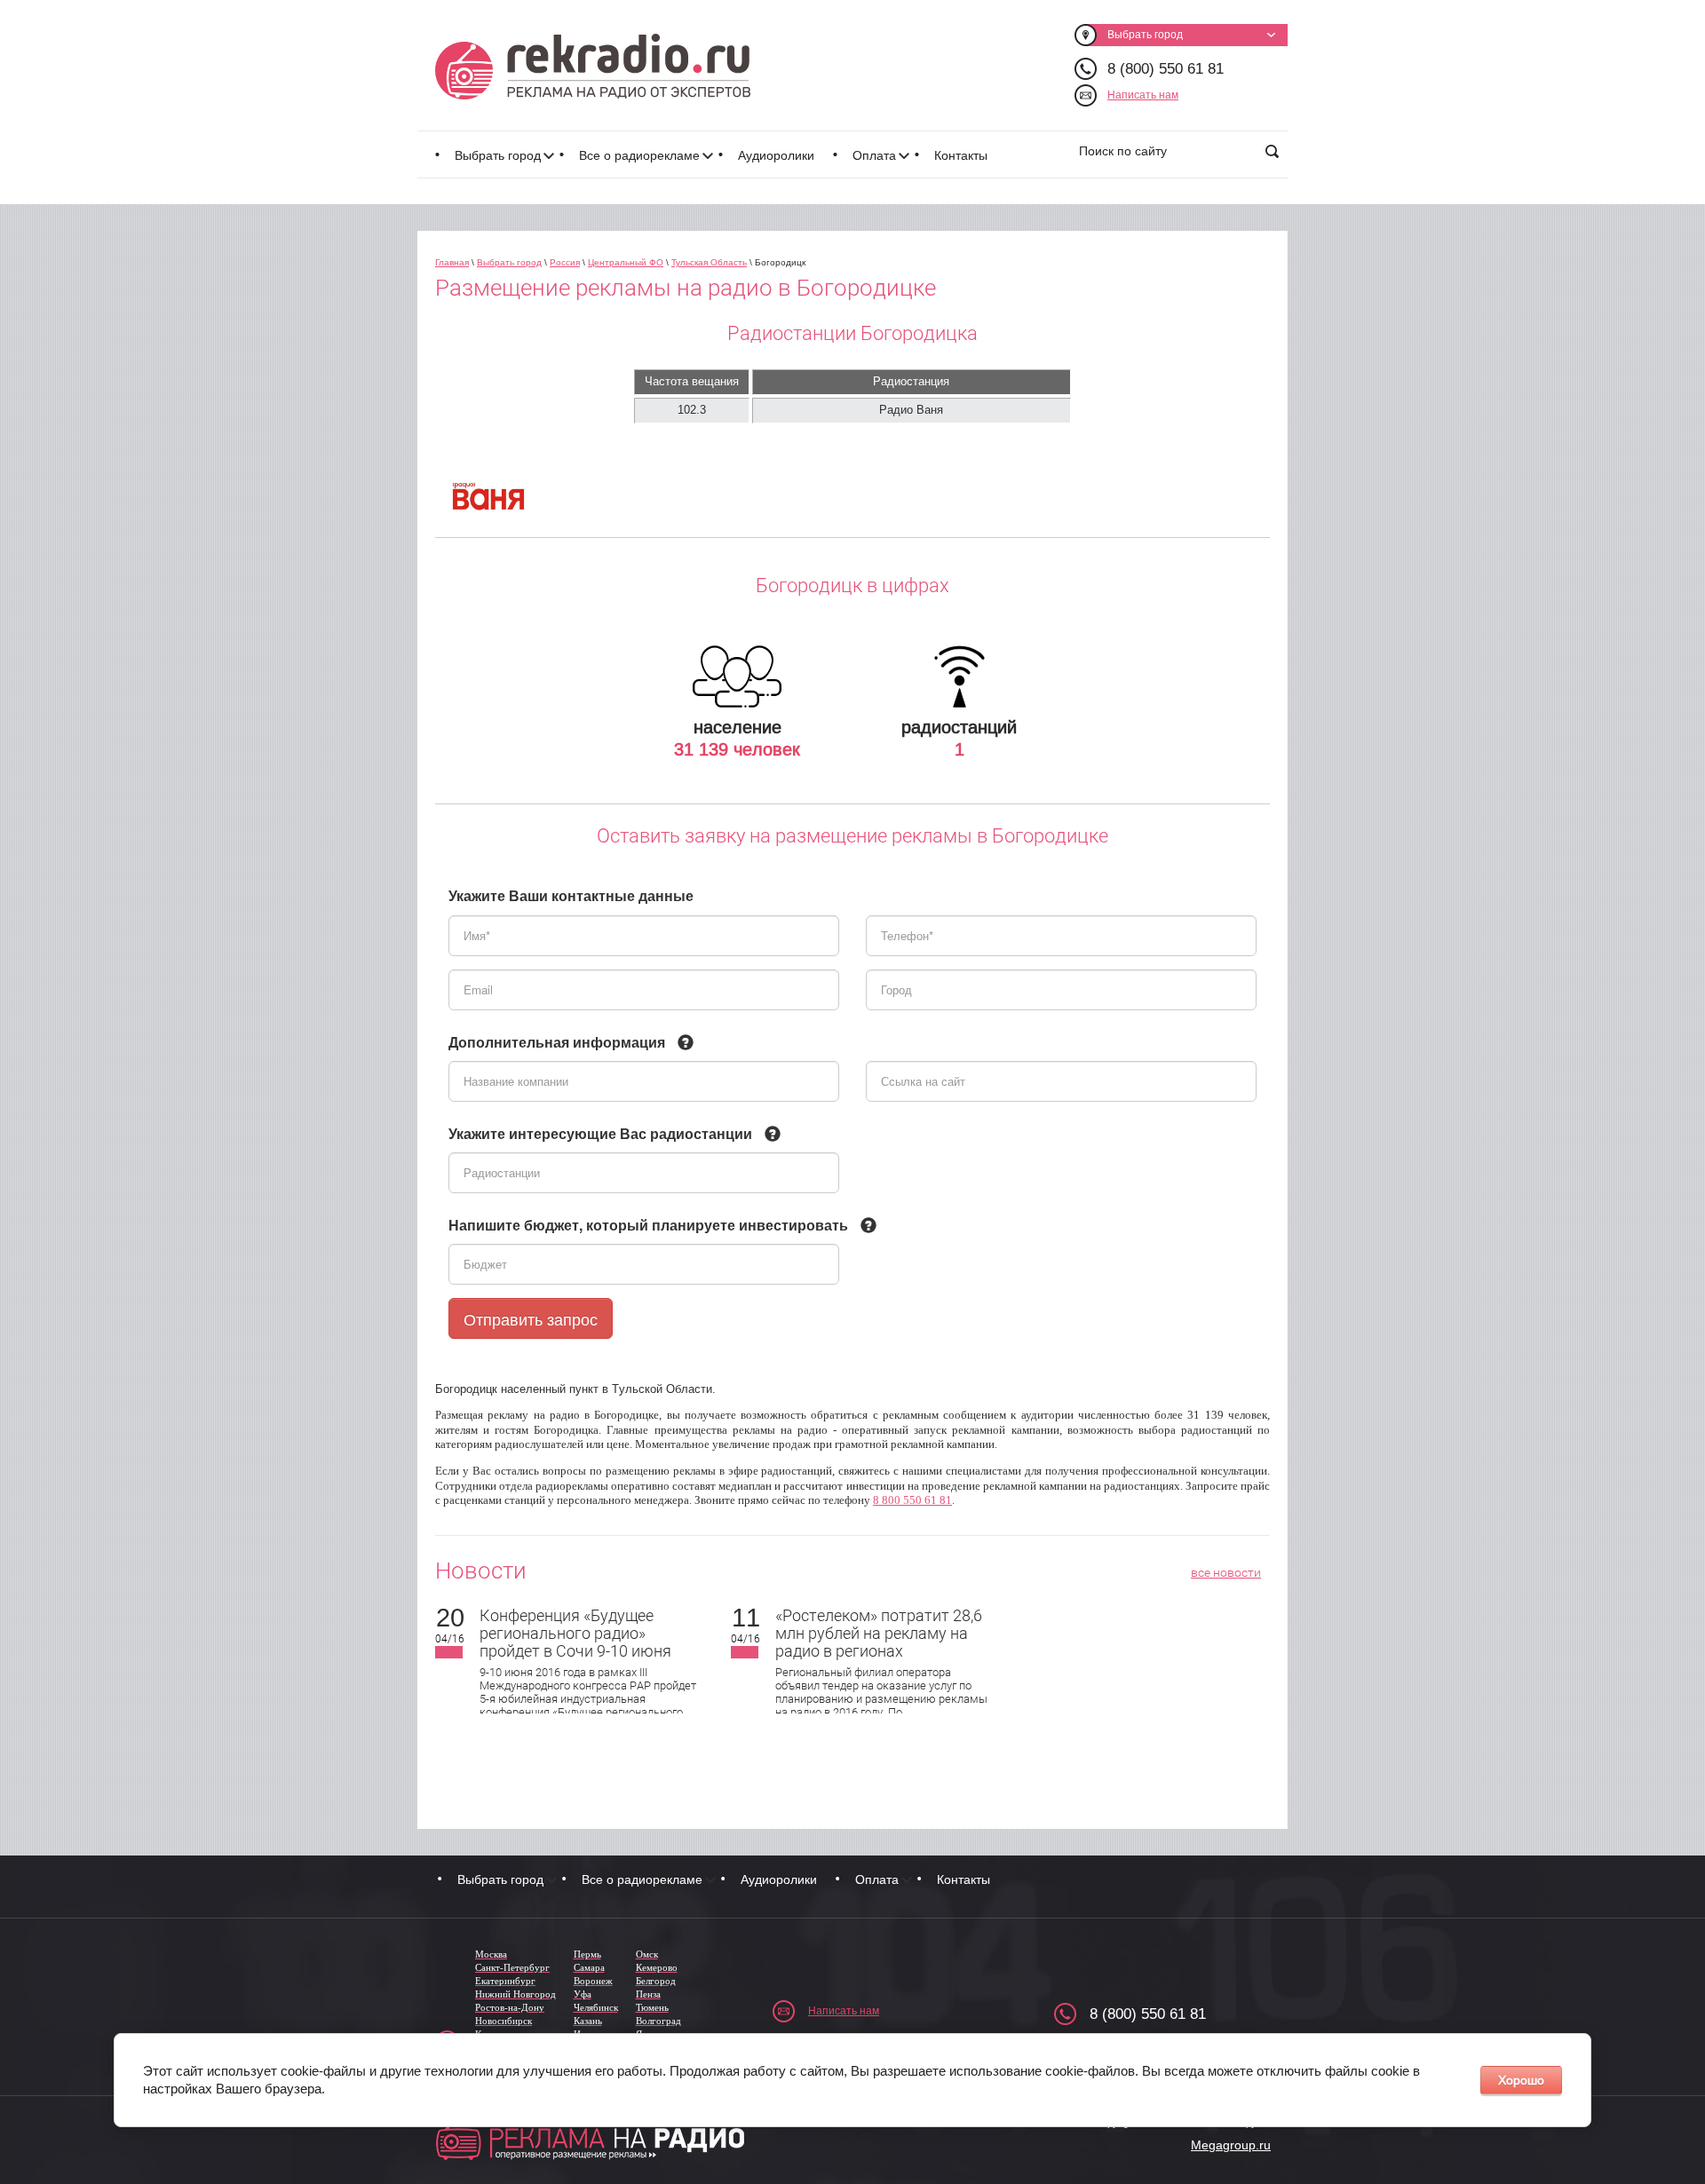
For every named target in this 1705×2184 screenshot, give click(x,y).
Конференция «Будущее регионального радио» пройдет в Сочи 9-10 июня (575, 1633)
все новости (1226, 1572)
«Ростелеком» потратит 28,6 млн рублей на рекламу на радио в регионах (879, 1633)
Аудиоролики (776, 155)
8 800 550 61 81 (912, 1500)
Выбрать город (498, 155)
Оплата (874, 155)
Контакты (961, 155)
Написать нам (1143, 95)
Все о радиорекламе (639, 155)
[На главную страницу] (593, 67)
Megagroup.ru (1231, 2145)
